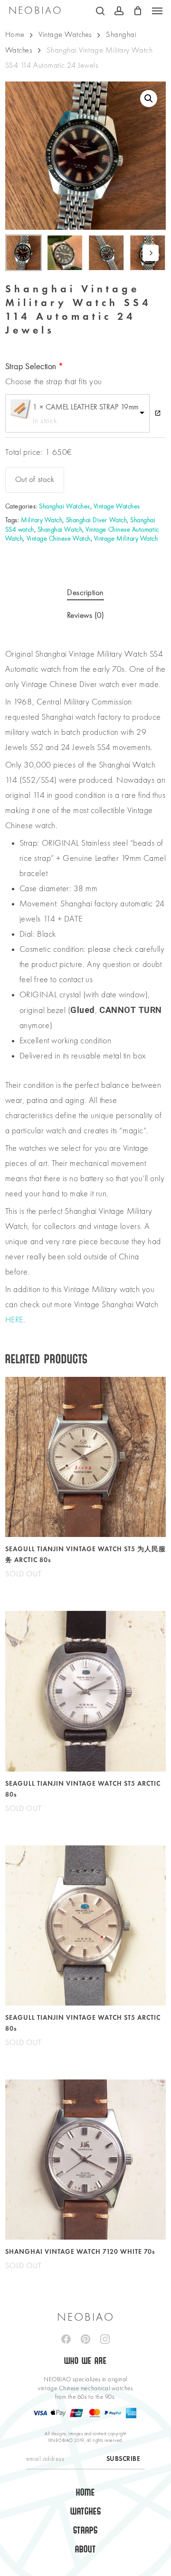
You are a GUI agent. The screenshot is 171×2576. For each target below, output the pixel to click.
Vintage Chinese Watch (59, 539)
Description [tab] (85, 593)
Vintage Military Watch (126, 539)
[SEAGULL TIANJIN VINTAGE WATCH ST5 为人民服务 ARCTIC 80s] (85, 1457)
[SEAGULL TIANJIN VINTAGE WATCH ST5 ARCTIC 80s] (85, 1691)
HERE (14, 1320)
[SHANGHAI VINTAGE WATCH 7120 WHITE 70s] (85, 2160)
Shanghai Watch (60, 530)
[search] (100, 11)
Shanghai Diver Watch (97, 520)
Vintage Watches (65, 35)
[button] (157, 11)
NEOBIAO (36, 11)
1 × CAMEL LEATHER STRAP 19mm (86, 407)
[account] (119, 11)
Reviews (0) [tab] (86, 616)
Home (15, 35)
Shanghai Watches (65, 506)
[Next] (151, 253)
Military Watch (42, 520)
